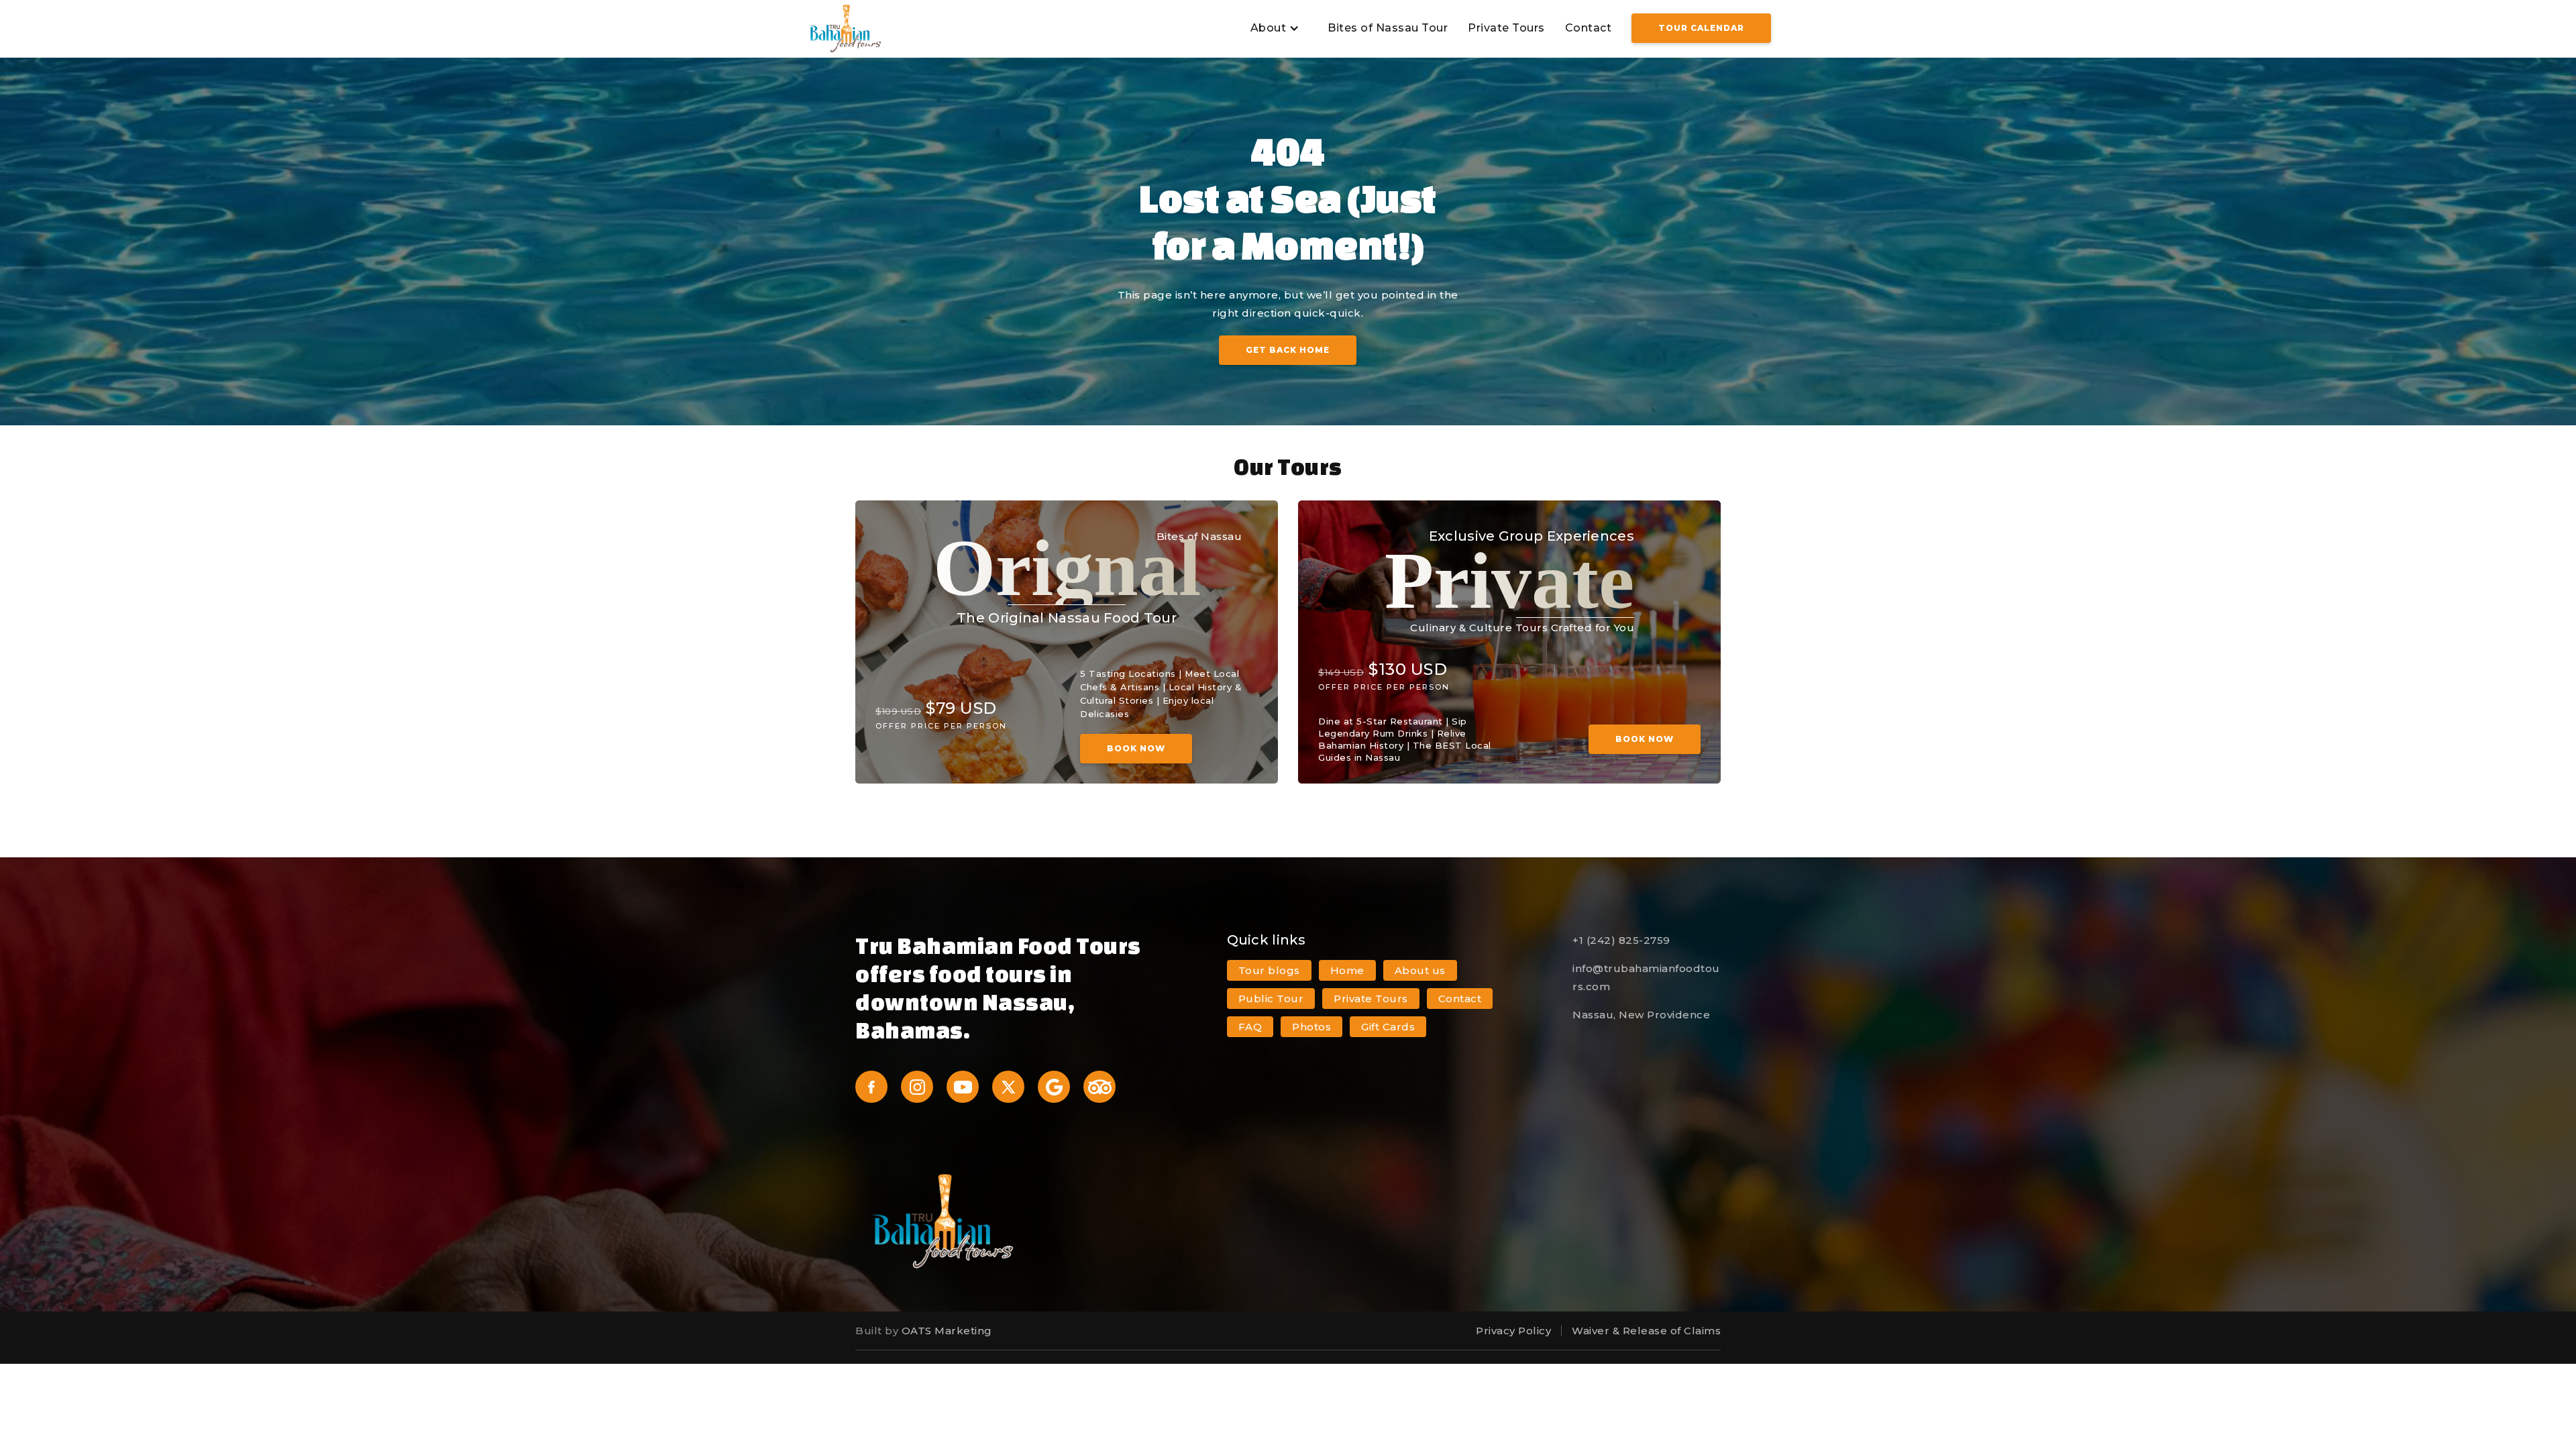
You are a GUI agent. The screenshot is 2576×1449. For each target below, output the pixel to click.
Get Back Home (1288, 350)
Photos (1311, 1027)
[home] (845, 29)
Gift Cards (1388, 1027)
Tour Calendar (1701, 28)
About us (1420, 970)
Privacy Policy (1513, 1331)
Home (1347, 970)
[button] (1273, 29)
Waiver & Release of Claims (1646, 1331)
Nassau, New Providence (1641, 1015)
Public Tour (1271, 999)
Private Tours (1506, 28)
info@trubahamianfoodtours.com (1646, 977)
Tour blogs (1269, 970)
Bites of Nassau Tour (1388, 28)
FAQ (1250, 1027)
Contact (1589, 28)
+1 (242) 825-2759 (1621, 940)
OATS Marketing (947, 1331)
